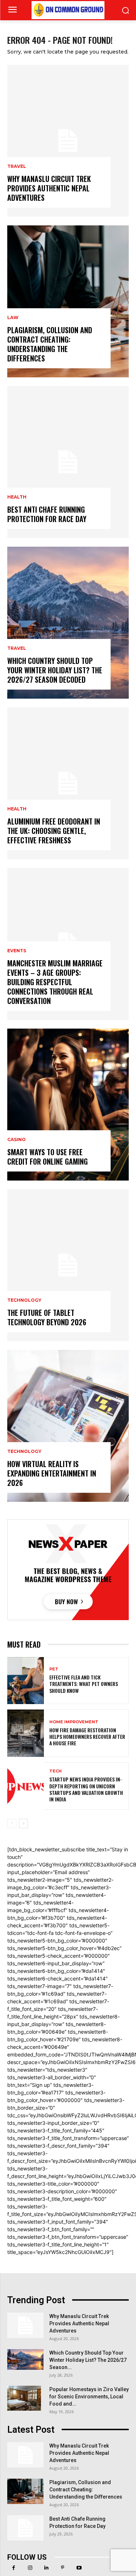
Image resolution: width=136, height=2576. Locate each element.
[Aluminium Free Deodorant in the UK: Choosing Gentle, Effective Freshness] (68, 783)
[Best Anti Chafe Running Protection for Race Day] (68, 462)
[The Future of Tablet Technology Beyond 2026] (68, 1265)
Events (17, 951)
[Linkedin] (46, 2568)
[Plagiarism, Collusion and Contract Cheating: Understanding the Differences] (68, 301)
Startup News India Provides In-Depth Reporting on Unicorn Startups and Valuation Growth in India (86, 1789)
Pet (54, 1669)
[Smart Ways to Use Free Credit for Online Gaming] (68, 1105)
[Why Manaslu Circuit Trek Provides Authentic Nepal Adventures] (68, 141)
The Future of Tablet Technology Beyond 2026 (47, 1317)
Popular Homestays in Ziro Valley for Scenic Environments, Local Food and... (89, 2397)
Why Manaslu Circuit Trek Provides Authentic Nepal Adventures (49, 188)
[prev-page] (12, 1823)
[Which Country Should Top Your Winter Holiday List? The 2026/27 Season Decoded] (68, 623)
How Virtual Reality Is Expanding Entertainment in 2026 (52, 1473)
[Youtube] (79, 2568)
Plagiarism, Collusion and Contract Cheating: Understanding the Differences (50, 344)
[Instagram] (30, 2568)
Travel (17, 166)
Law (13, 318)
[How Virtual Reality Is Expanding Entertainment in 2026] (68, 1426)
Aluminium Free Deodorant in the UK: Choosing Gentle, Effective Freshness (54, 831)
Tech (55, 1771)
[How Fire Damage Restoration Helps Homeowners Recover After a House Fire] (26, 1733)
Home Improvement (74, 1722)
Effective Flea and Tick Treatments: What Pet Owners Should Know (84, 1684)
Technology (24, 1300)
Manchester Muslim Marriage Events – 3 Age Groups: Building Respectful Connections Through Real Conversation (55, 982)
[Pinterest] (63, 2568)
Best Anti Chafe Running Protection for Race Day (47, 514)
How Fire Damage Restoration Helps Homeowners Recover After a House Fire (87, 1736)
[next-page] (23, 1823)
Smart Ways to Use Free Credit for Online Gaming (48, 1157)
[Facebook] (14, 2568)
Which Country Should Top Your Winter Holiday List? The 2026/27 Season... (88, 2360)
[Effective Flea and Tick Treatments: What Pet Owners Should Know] (26, 1681)
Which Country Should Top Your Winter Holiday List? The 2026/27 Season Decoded (55, 670)
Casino (17, 1140)
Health (17, 497)
